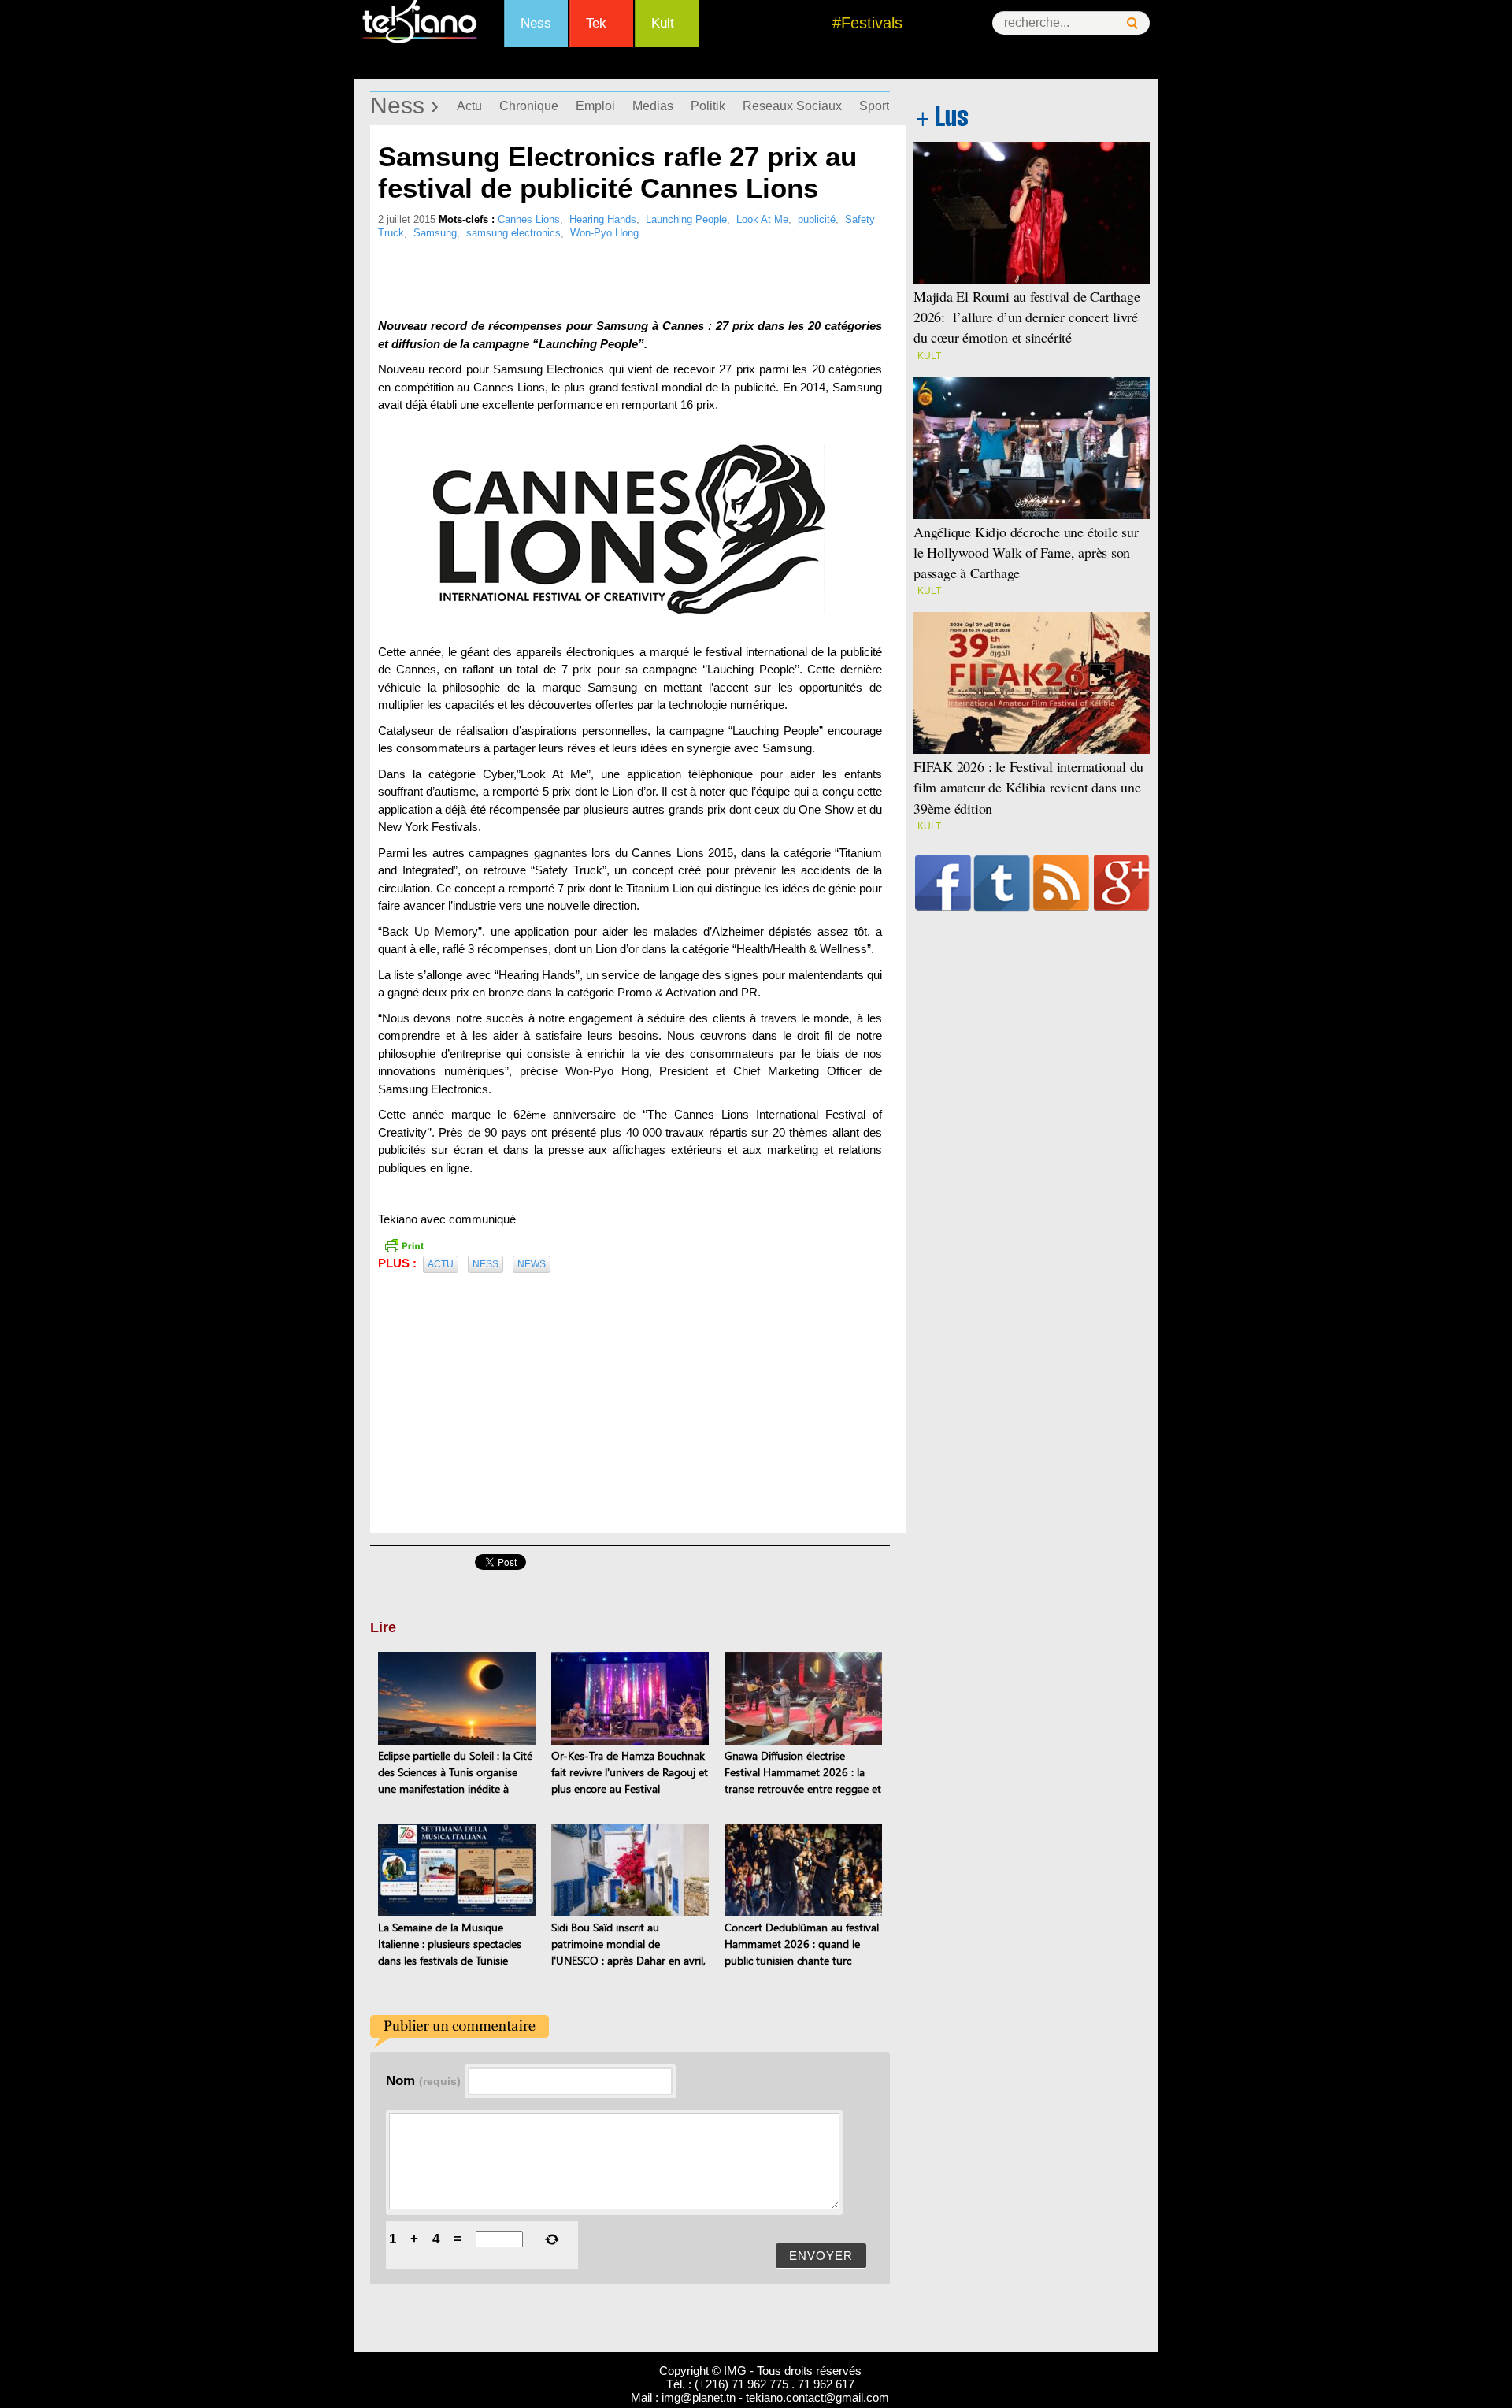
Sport (874, 106)
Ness (536, 23)
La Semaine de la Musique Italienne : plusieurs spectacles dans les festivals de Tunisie (450, 1944)
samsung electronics (513, 233)
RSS (1061, 883)
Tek (596, 23)
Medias (653, 106)
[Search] (1132, 23)
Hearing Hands (603, 219)
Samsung (435, 233)
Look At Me (762, 219)
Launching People (686, 219)
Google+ (1122, 883)
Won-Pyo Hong (604, 233)
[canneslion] (630, 529)
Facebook (943, 883)
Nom (423, 2080)
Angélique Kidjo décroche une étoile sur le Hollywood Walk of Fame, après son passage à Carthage (1026, 552)
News (532, 1264)
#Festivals (867, 23)
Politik (708, 106)
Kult (663, 23)
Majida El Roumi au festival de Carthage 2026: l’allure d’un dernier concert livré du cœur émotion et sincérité (1027, 317)
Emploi (595, 106)
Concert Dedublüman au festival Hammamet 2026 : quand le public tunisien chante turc (802, 1944)
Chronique (529, 106)
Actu (469, 106)
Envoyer (821, 2256)
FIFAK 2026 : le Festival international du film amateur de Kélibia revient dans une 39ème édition (1028, 787)
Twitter (1002, 883)
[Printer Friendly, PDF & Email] (404, 1245)
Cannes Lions (529, 219)
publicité (817, 219)
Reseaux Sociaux (792, 106)
